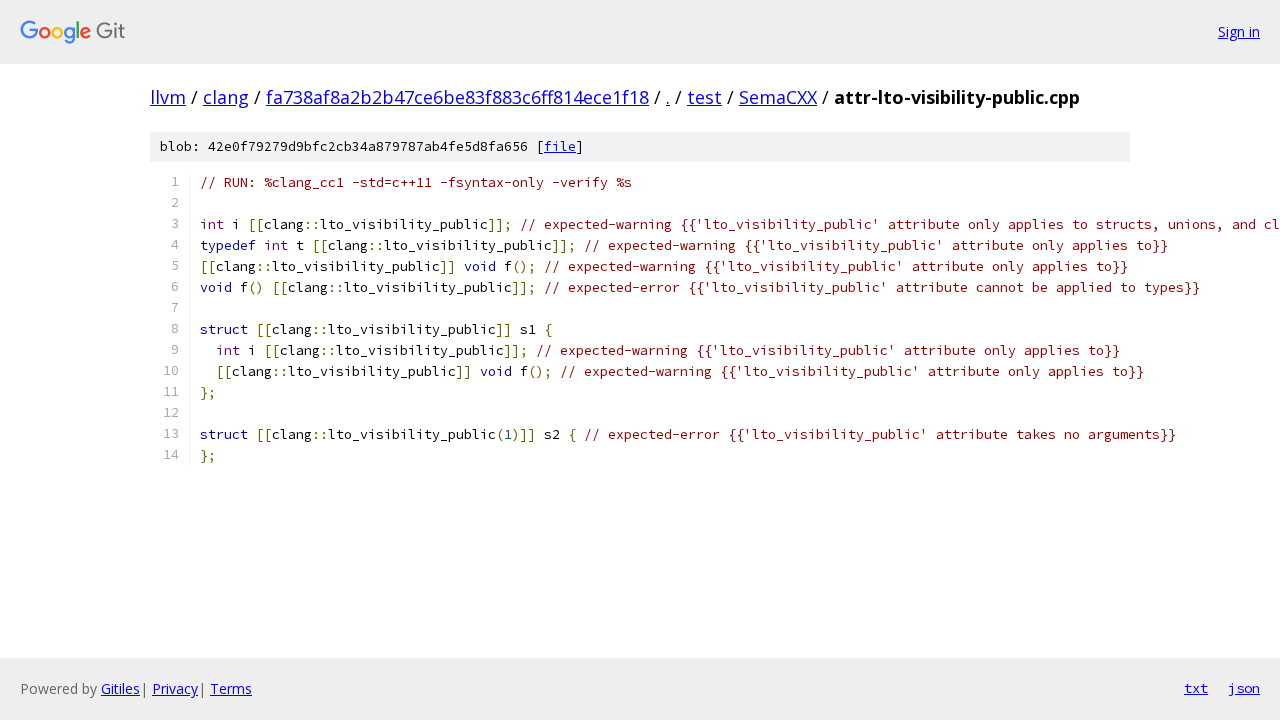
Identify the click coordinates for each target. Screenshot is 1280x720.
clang (226, 97)
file (560, 146)
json (1244, 688)
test (704, 97)
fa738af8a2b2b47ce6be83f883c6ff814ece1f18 (457, 97)
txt (1196, 688)
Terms (231, 688)
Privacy (175, 688)
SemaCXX (778, 97)
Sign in (1239, 31)
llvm (168, 97)
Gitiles (120, 688)
